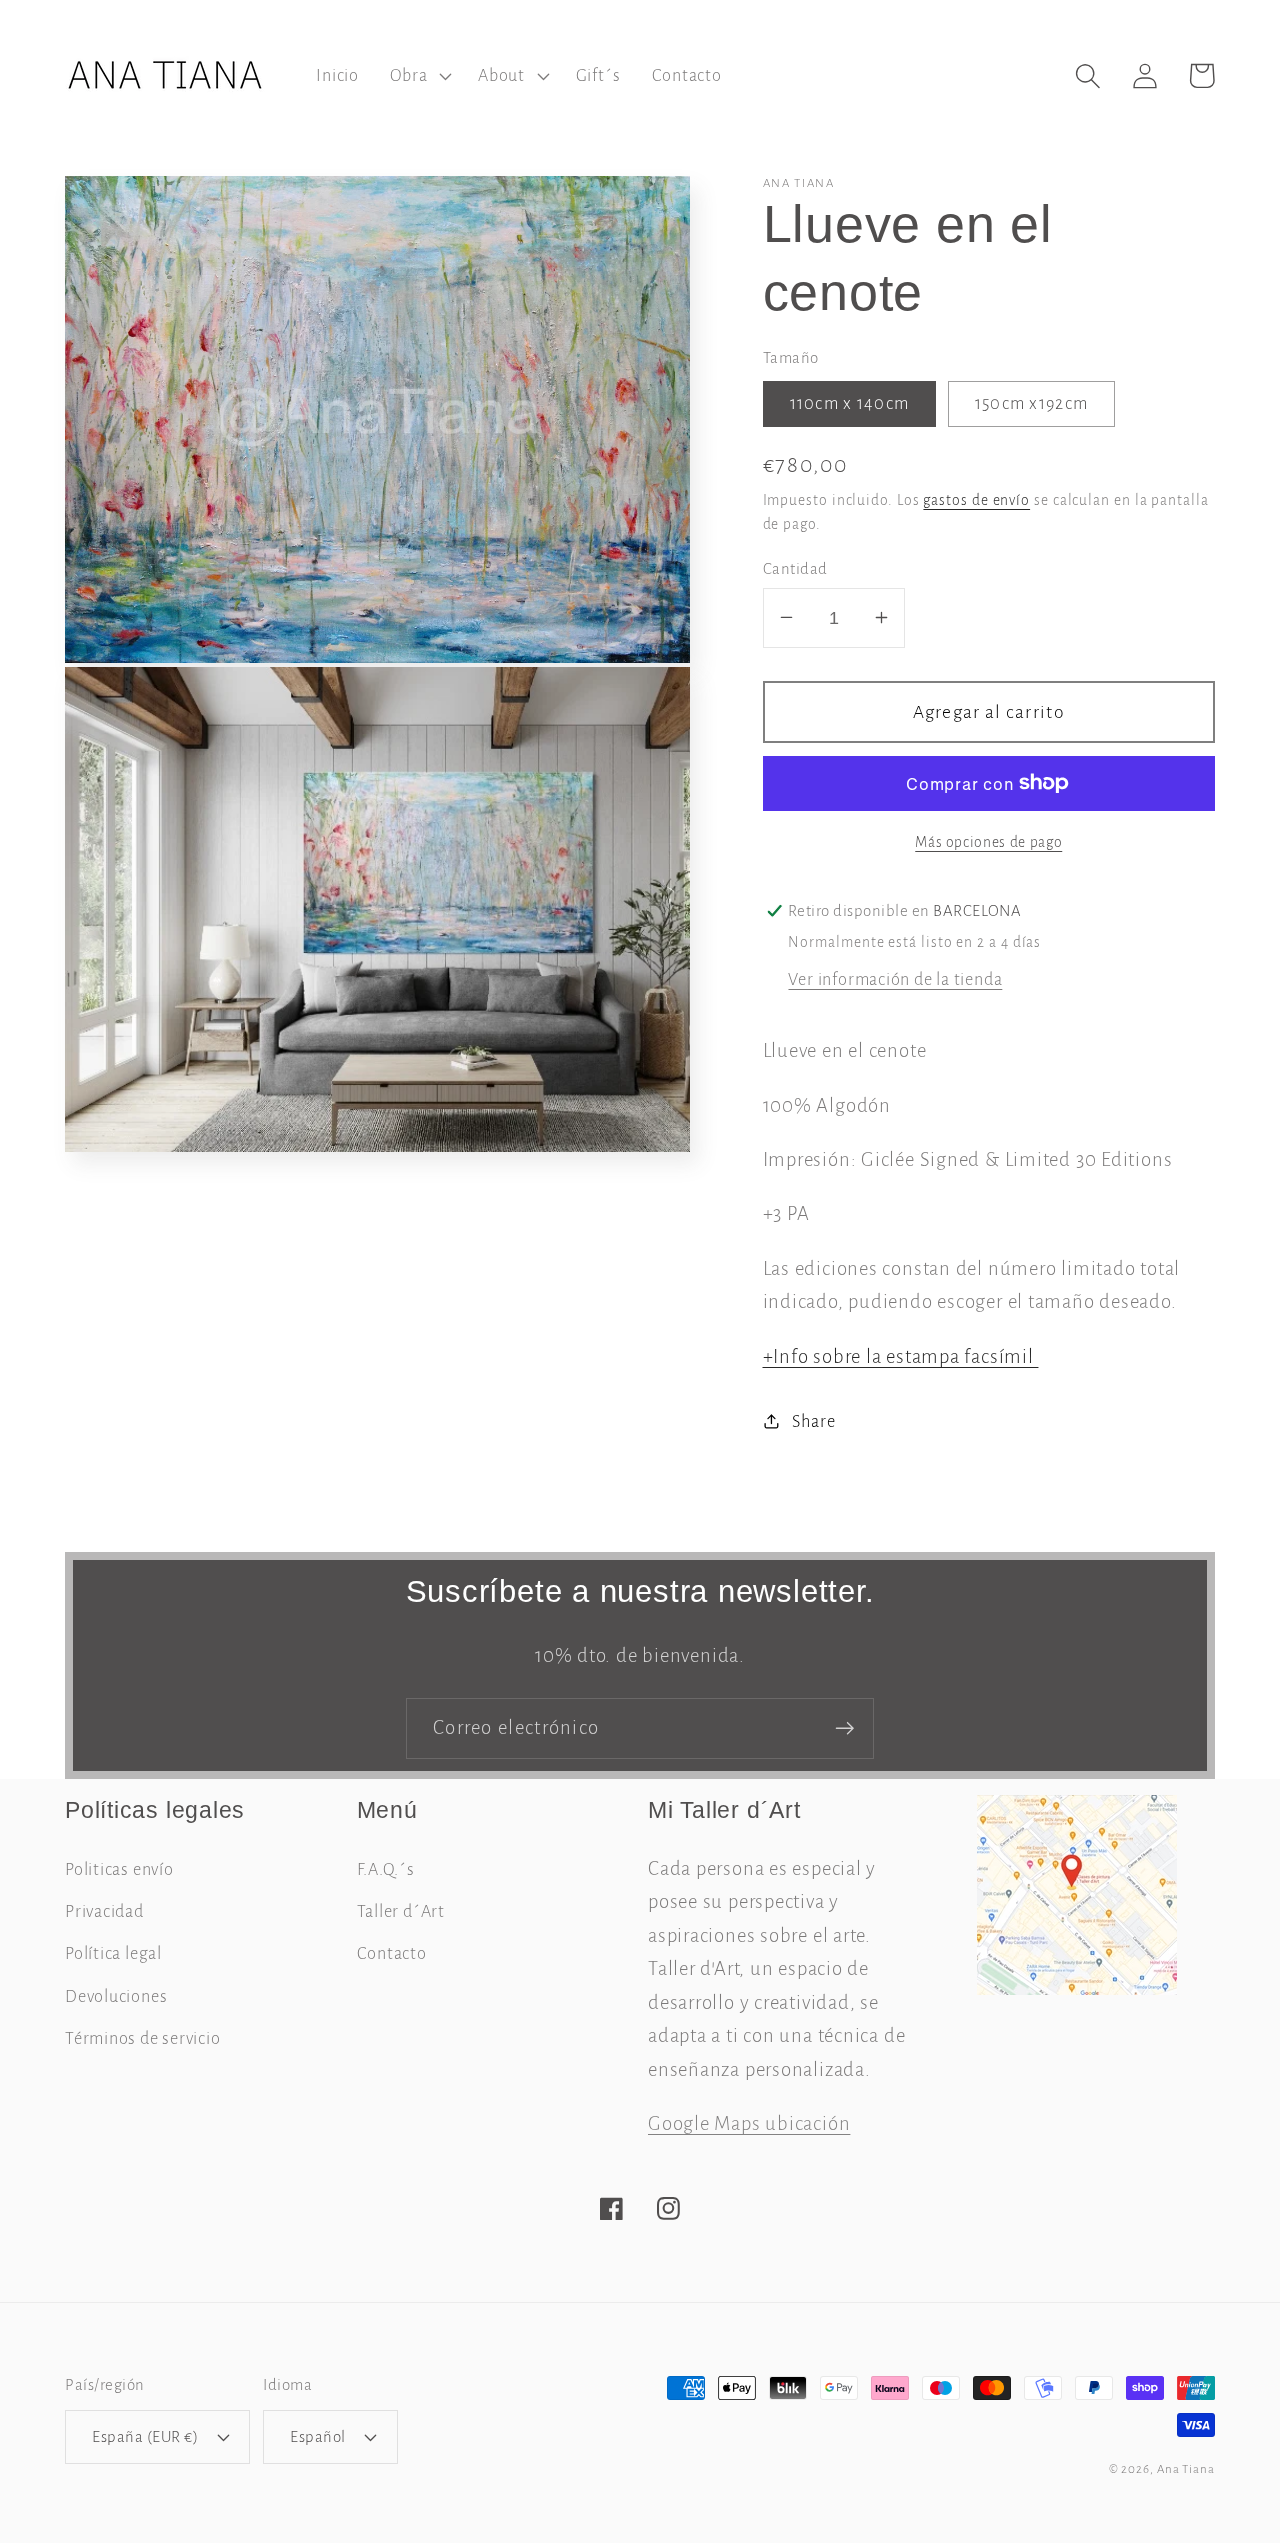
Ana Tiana (1186, 2469)
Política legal (113, 1953)
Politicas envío (119, 1869)
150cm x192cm (1032, 402)
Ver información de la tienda (895, 979)
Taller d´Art (401, 1911)
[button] (419, 76)
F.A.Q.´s (386, 1869)
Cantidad (795, 567)
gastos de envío (976, 500)
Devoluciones (116, 1996)
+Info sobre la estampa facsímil (901, 1355)
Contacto (392, 1953)
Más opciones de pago (988, 842)
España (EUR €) (145, 2436)
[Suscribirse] (844, 1728)
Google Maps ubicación (749, 2123)
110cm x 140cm (850, 402)
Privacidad (104, 1911)
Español (318, 2436)
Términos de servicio (143, 2038)
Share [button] (813, 1420)
